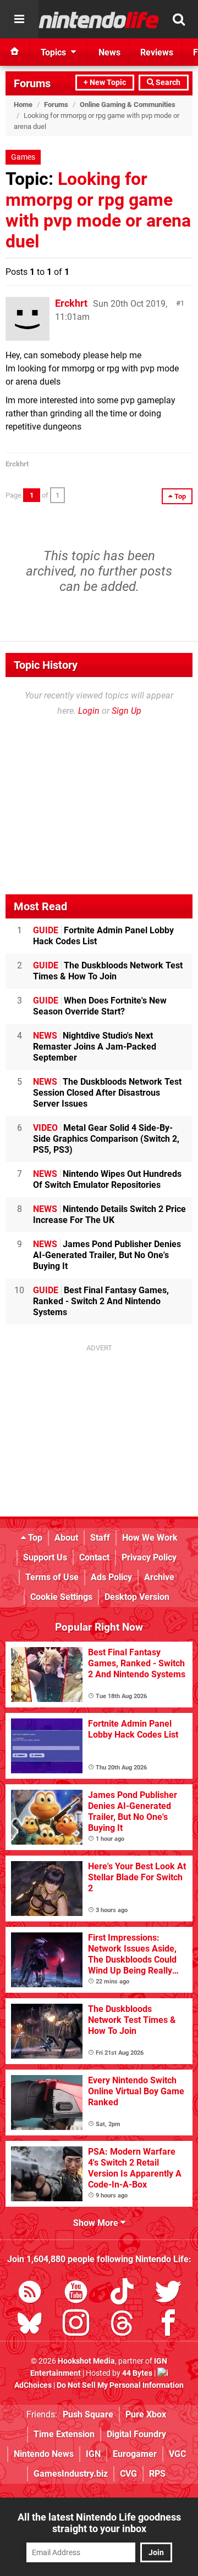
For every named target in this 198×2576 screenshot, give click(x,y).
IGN (93, 2454)
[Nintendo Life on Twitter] (168, 2294)
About (66, 1538)
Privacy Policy (149, 1557)
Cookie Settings (61, 1597)
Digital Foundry (136, 2434)
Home (23, 105)
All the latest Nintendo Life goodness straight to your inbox (99, 2523)
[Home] (15, 52)
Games (23, 157)
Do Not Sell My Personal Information (120, 2385)
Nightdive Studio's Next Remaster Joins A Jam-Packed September (95, 1047)
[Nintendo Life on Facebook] (168, 2325)
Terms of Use (52, 1577)
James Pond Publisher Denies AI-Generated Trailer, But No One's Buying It (107, 1255)
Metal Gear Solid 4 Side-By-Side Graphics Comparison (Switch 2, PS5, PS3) (106, 1139)
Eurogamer (135, 2454)
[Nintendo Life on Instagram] (76, 2325)
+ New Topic (105, 83)
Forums (32, 83)
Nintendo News (44, 2454)
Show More (97, 2223)
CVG (128, 2474)
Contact (94, 1557)
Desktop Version (137, 1597)
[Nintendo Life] (99, 20)
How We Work (150, 1538)
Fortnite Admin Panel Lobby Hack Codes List (103, 936)
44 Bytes (137, 2373)
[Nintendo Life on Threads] (122, 2325)
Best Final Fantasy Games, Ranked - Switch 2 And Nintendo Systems (101, 1301)
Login (89, 711)
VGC (177, 2454)
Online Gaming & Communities (128, 105)
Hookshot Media (86, 2361)
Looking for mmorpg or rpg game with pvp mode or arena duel (98, 210)
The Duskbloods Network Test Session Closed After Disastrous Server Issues (107, 1093)
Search (167, 83)
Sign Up (127, 711)
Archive (159, 1577)
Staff (100, 1538)
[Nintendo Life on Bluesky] (30, 2325)
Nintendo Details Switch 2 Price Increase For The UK (109, 1214)
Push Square (88, 2414)
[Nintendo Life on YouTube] (76, 2294)
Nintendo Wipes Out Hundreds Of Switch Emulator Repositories (107, 1179)
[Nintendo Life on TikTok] (122, 2294)
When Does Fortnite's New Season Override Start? (100, 1006)
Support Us (45, 1557)
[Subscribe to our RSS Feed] (30, 2294)
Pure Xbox (146, 2414)
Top (34, 1538)
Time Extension (64, 2434)
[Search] (179, 19)
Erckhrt (71, 303)
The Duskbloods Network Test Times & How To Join (108, 971)
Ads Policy (111, 1577)
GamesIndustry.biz (71, 2474)
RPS (157, 2474)
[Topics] (19, 19)
